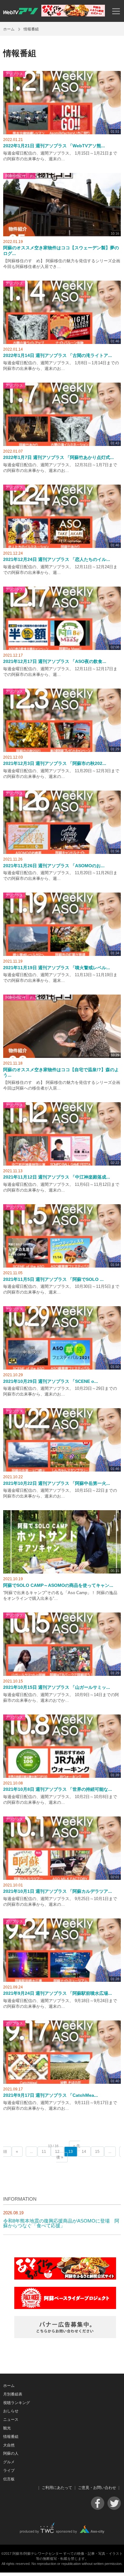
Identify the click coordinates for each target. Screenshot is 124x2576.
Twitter (114, 2503)
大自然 (9, 2445)
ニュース (11, 2420)
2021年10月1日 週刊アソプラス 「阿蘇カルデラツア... (58, 1891)
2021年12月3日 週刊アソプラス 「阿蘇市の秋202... (55, 763)
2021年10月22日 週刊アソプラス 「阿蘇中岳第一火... (57, 1483)
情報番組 (11, 2437)
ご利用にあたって (57, 2488)
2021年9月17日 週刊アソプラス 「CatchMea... (51, 2095)
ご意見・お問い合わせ (97, 2488)
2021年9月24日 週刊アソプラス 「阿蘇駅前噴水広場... (58, 1993)
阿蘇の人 (11, 2453)
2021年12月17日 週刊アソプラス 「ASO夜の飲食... (55, 661)
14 (84, 2152)
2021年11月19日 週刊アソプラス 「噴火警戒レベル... (57, 968)
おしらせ (11, 2411)
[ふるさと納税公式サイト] (73, 15)
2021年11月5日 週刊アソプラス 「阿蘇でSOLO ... (53, 1279)
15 (97, 2152)
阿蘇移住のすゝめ (19, 176)
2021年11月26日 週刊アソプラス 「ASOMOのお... (54, 866)
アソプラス (14, 74)
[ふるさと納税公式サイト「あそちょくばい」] (65, 2278)
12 (57, 2152)
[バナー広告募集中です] (65, 2336)
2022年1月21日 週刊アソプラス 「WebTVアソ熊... (54, 146)
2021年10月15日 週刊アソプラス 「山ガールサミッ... (57, 1687)
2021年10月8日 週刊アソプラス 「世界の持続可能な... (58, 1789)
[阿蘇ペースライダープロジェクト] (65, 2307)
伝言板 (9, 2479)
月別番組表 (13, 2394)
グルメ (9, 2462)
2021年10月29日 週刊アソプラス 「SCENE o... (51, 1381)
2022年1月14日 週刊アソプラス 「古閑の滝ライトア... (58, 356)
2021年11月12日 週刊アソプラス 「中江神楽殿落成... (57, 1177)
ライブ (9, 2471)
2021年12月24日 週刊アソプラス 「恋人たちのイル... (57, 560)
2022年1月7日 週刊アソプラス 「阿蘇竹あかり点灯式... (59, 458)
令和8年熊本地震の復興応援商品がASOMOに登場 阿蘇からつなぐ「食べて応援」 (61, 2223)
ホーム (9, 29)
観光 (7, 2428)
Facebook (98, 2503)
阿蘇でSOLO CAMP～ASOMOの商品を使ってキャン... (58, 1585)
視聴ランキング (17, 2403)
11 (44, 2152)
